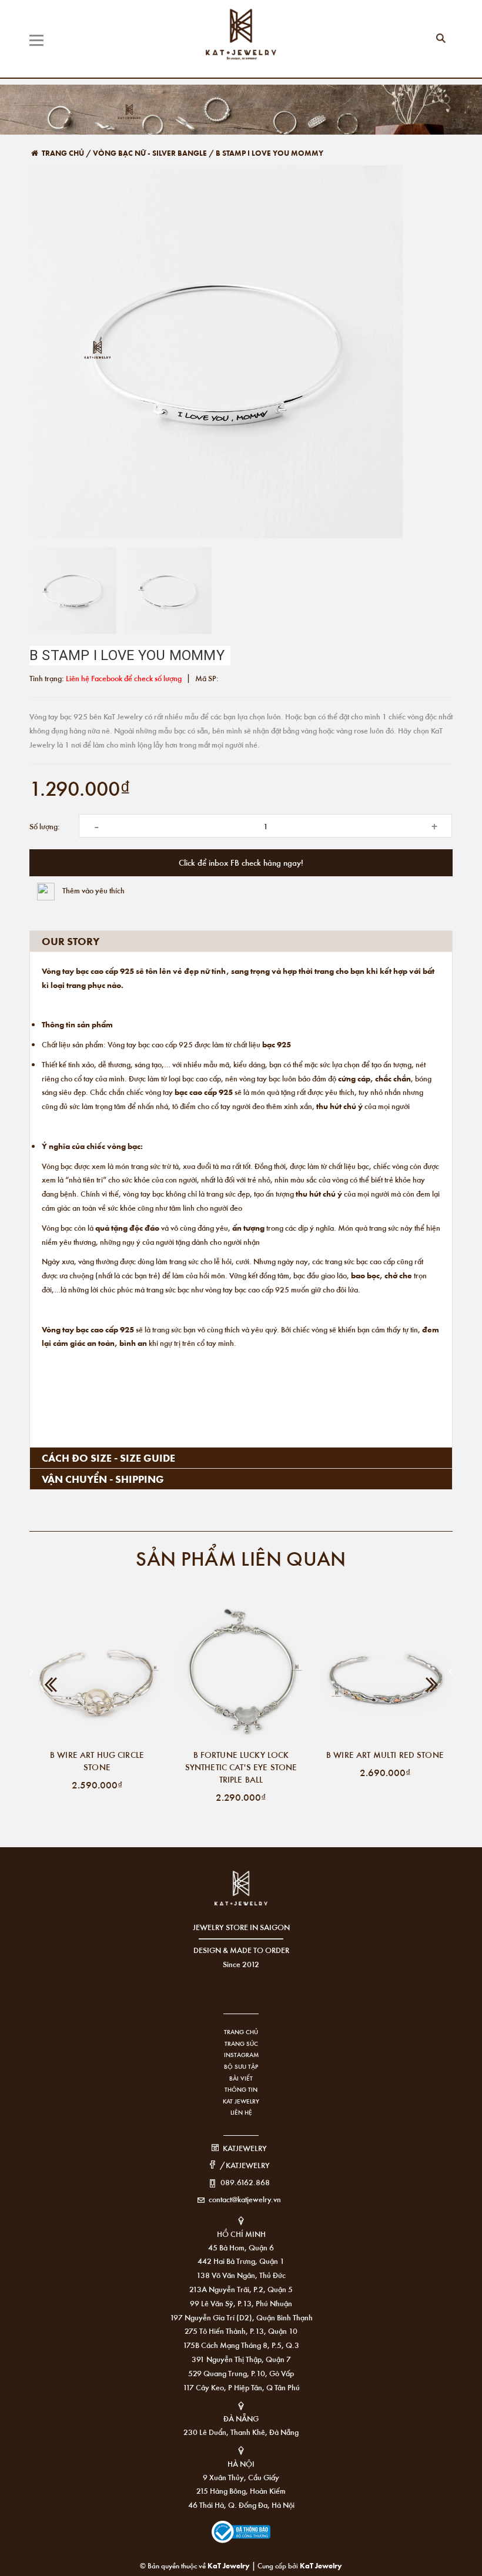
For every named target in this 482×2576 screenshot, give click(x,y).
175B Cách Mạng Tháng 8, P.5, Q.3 (241, 2345)
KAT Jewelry (241, 2101)
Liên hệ (241, 2112)
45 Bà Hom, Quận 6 (241, 2247)
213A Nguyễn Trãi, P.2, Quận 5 (241, 2289)
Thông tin (241, 2089)
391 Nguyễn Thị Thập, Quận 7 (241, 2359)
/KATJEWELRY (245, 2165)
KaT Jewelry (321, 2565)
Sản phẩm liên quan (241, 1558)
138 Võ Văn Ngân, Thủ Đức (241, 2275)
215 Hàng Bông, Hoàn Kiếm (241, 2490)
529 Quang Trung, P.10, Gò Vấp (241, 2373)
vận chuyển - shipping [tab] (103, 1479)
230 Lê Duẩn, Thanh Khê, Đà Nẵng (241, 2432)
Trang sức (241, 2044)
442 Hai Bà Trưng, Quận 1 (241, 2261)
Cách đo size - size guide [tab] (108, 1458)
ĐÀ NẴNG (241, 2418)
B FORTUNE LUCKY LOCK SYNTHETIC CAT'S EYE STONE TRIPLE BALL (241, 1767)
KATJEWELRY (245, 2148)
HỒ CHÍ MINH (241, 2234)
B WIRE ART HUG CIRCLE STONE (97, 1761)
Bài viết (241, 2078)
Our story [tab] (71, 941)
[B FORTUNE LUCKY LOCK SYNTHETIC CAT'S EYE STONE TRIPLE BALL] (241, 1675)
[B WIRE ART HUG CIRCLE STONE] (97, 1675)
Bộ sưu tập (241, 2066)
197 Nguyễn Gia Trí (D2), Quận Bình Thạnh (241, 2317)
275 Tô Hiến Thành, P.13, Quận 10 (241, 2331)
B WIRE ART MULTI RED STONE (385, 1754)
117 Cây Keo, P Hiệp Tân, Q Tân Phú (241, 2387)
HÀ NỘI (241, 2463)
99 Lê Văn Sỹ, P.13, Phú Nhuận (241, 2303)
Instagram (241, 2055)
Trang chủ (241, 2032)
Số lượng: (45, 826)
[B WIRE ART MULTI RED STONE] (385, 1675)
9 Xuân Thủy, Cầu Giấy (241, 2477)
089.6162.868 (245, 2182)
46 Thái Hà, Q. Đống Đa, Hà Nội (241, 2505)
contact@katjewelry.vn (245, 2199)
